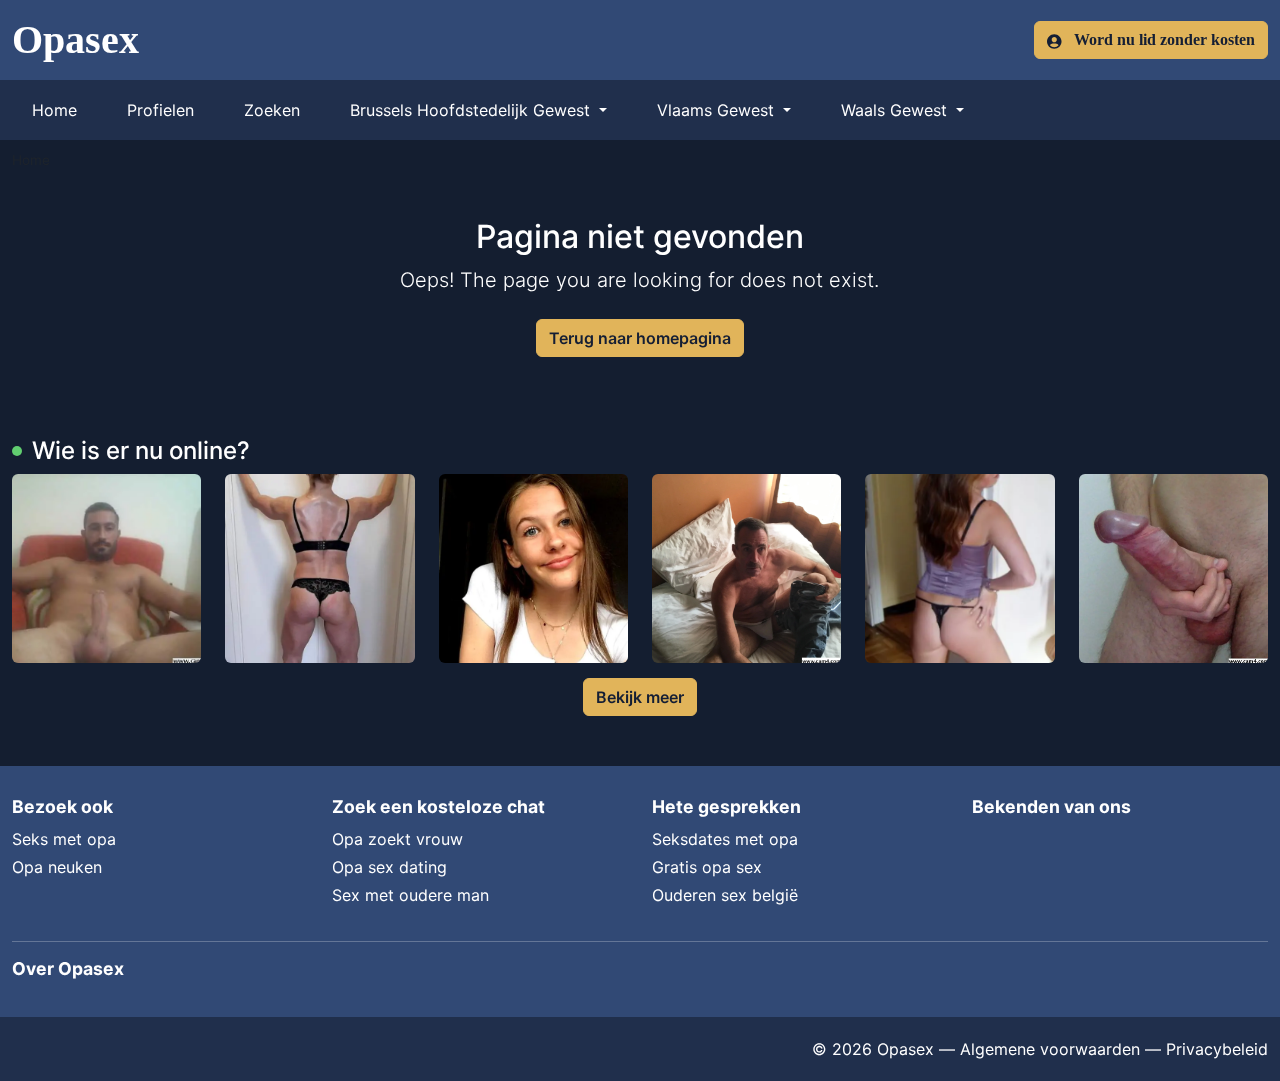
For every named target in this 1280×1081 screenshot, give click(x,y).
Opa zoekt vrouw (397, 839)
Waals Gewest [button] (896, 110)
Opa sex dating (389, 867)
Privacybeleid (1217, 1049)
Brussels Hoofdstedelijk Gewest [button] (472, 110)
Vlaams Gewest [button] (718, 110)
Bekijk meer (640, 697)
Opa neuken (57, 867)
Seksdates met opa (725, 839)
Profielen (160, 110)
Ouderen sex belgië (725, 895)
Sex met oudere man (410, 895)
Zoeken (272, 110)
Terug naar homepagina (640, 338)
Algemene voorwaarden (1050, 1049)
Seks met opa (64, 839)
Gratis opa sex (707, 867)
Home (54, 110)
